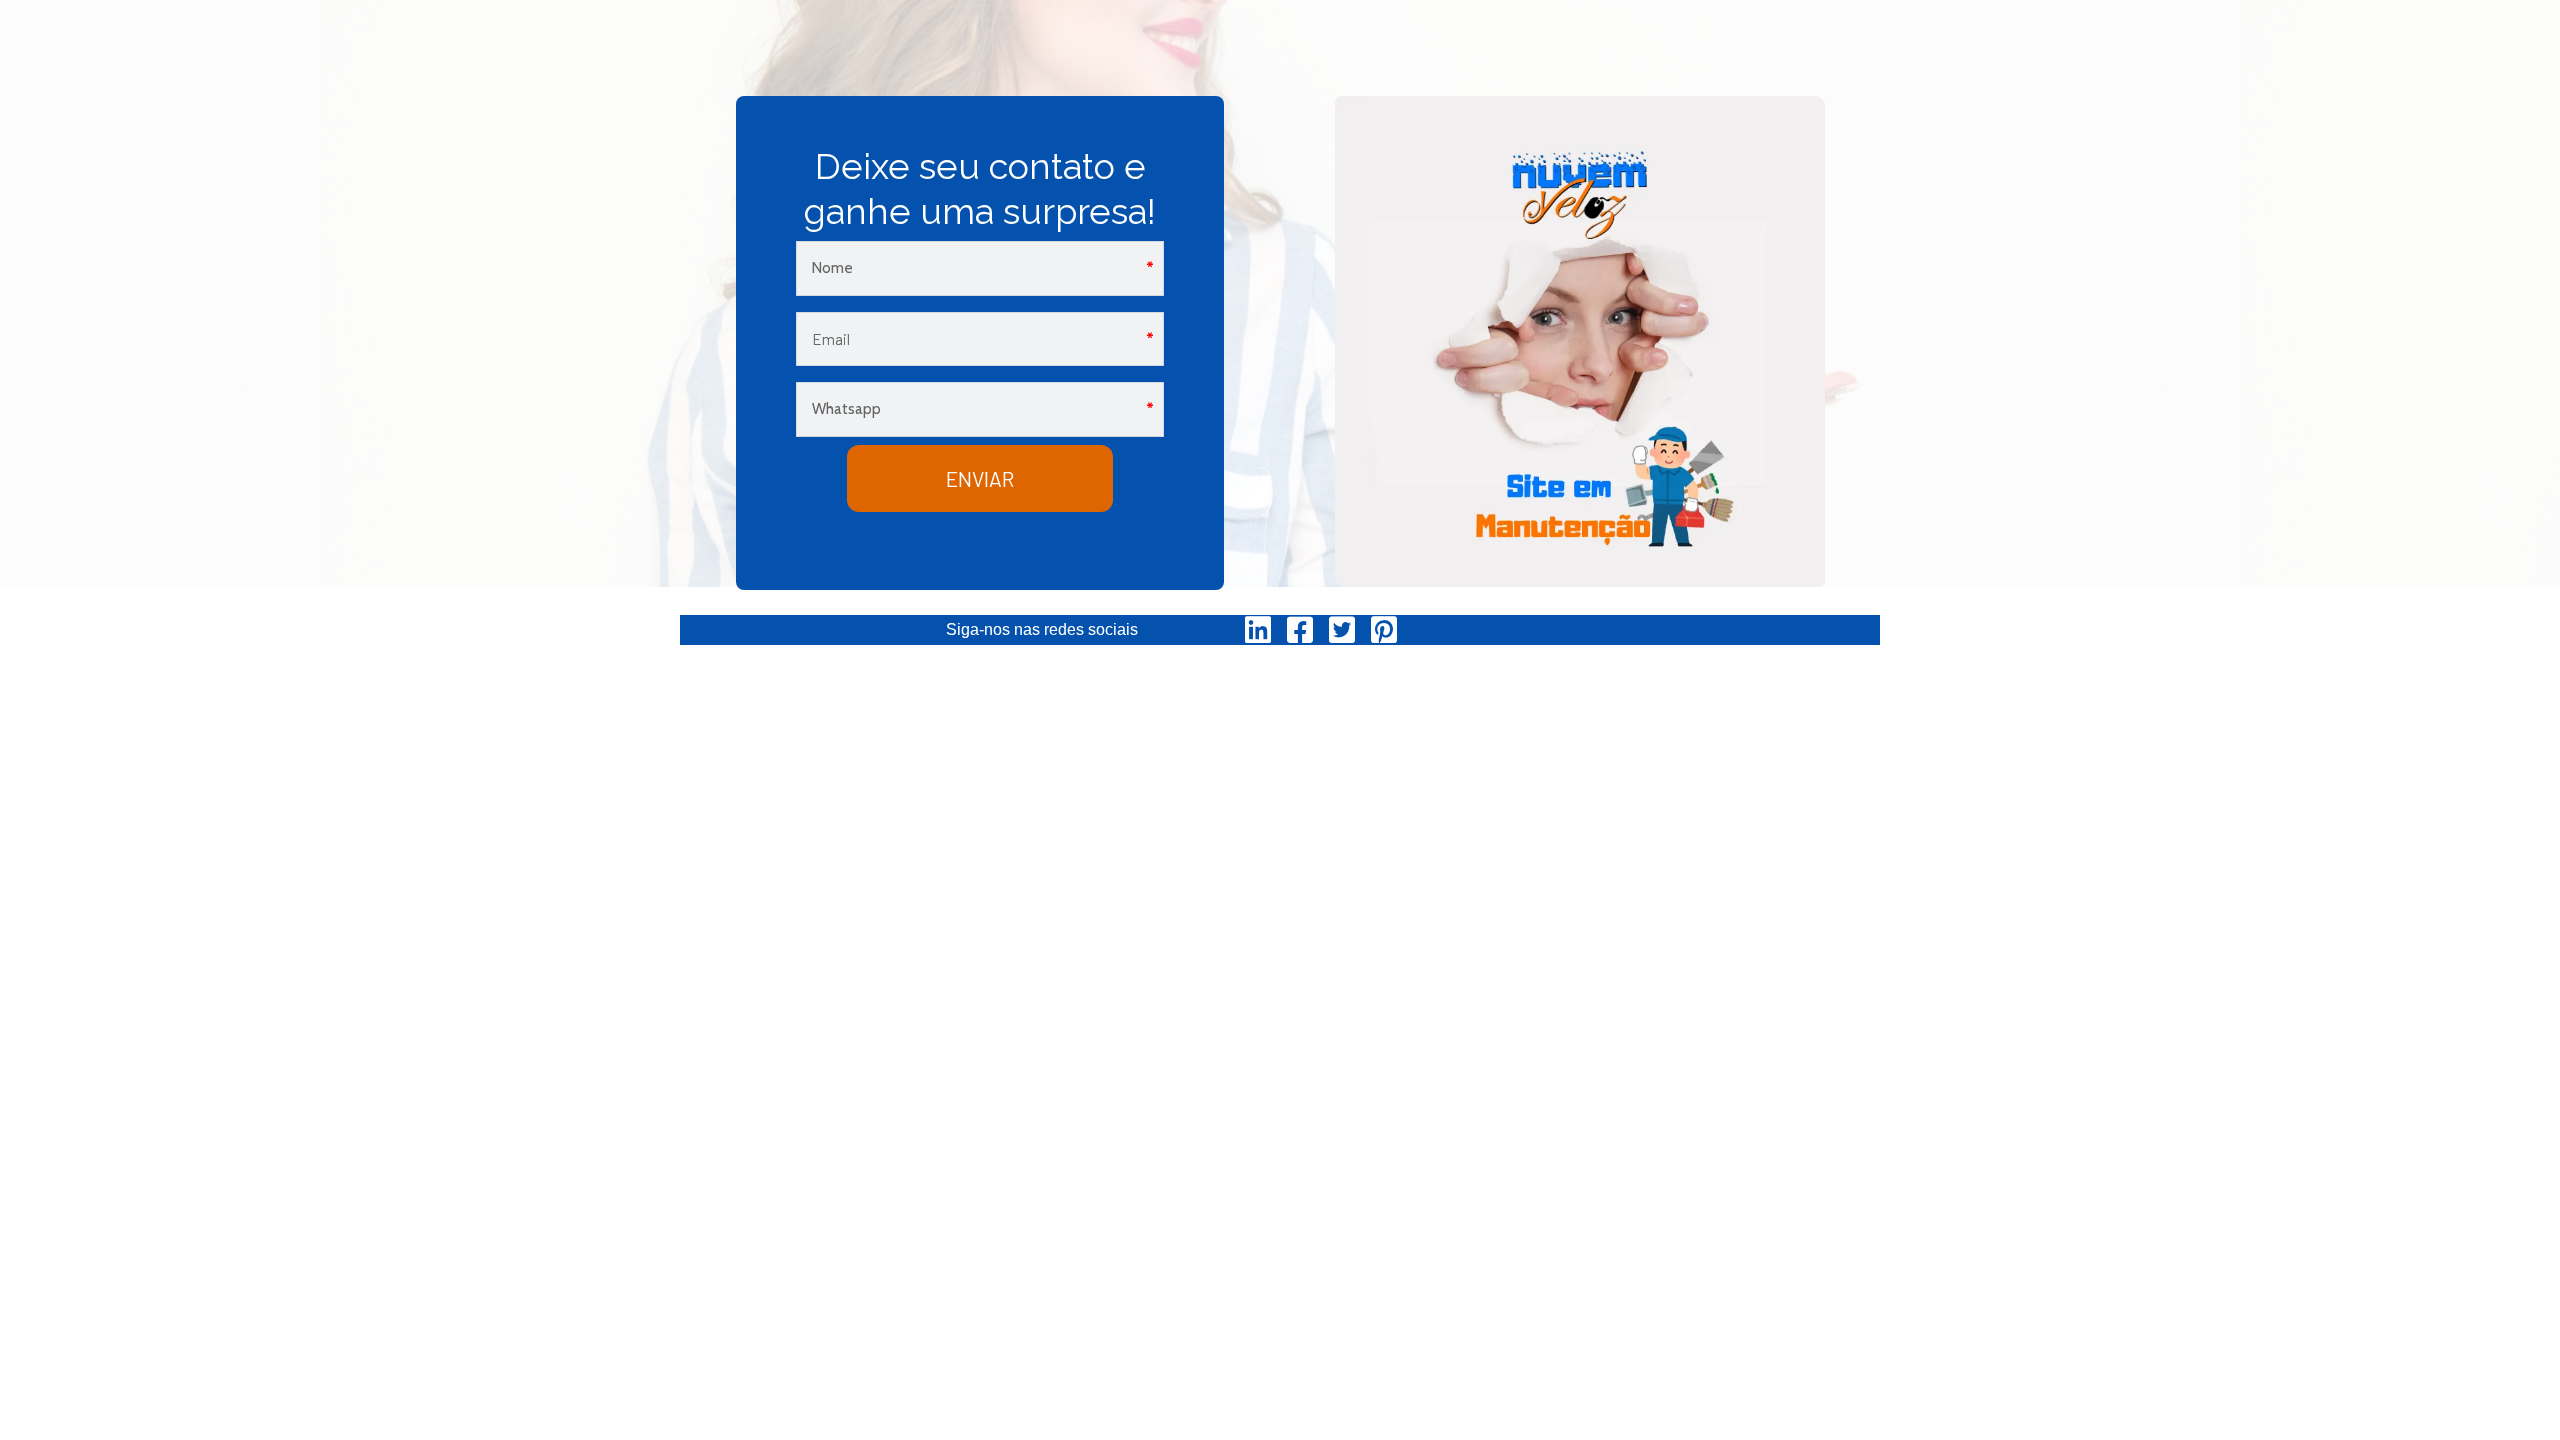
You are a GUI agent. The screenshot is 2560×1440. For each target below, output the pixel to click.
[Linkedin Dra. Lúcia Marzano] (1258, 630)
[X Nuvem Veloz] (1342, 630)
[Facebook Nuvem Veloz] (1300, 630)
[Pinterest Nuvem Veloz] (1384, 630)
